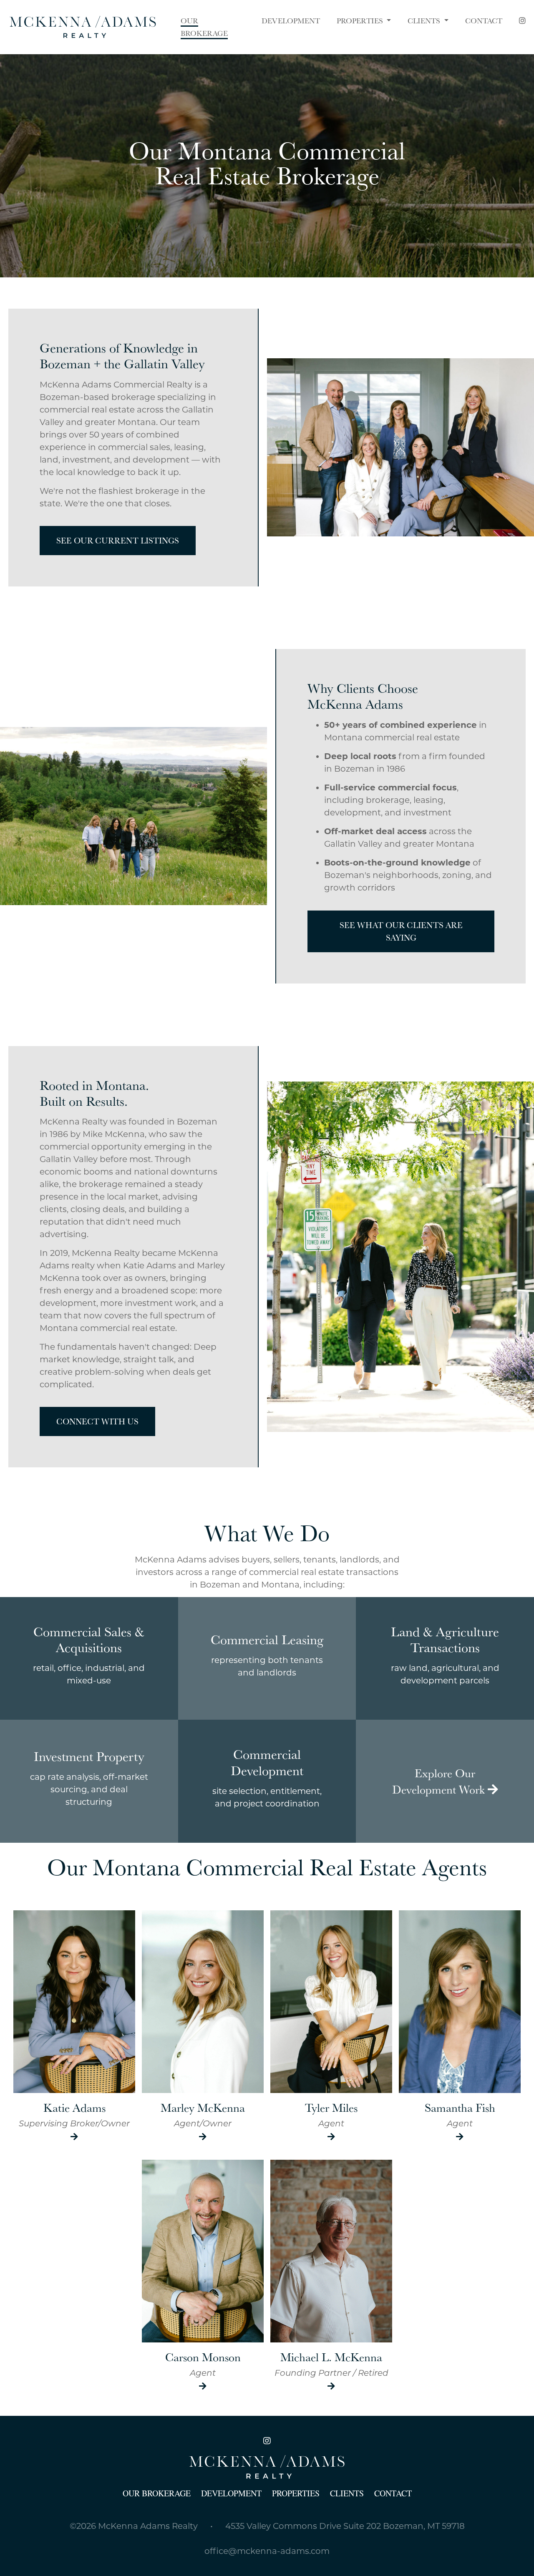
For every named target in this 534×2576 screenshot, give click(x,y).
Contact (393, 2493)
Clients (425, 21)
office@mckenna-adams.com (267, 2551)
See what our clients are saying (401, 931)
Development (231, 2493)
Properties (361, 21)
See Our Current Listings (118, 541)
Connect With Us (97, 1421)
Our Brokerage (157, 2493)
